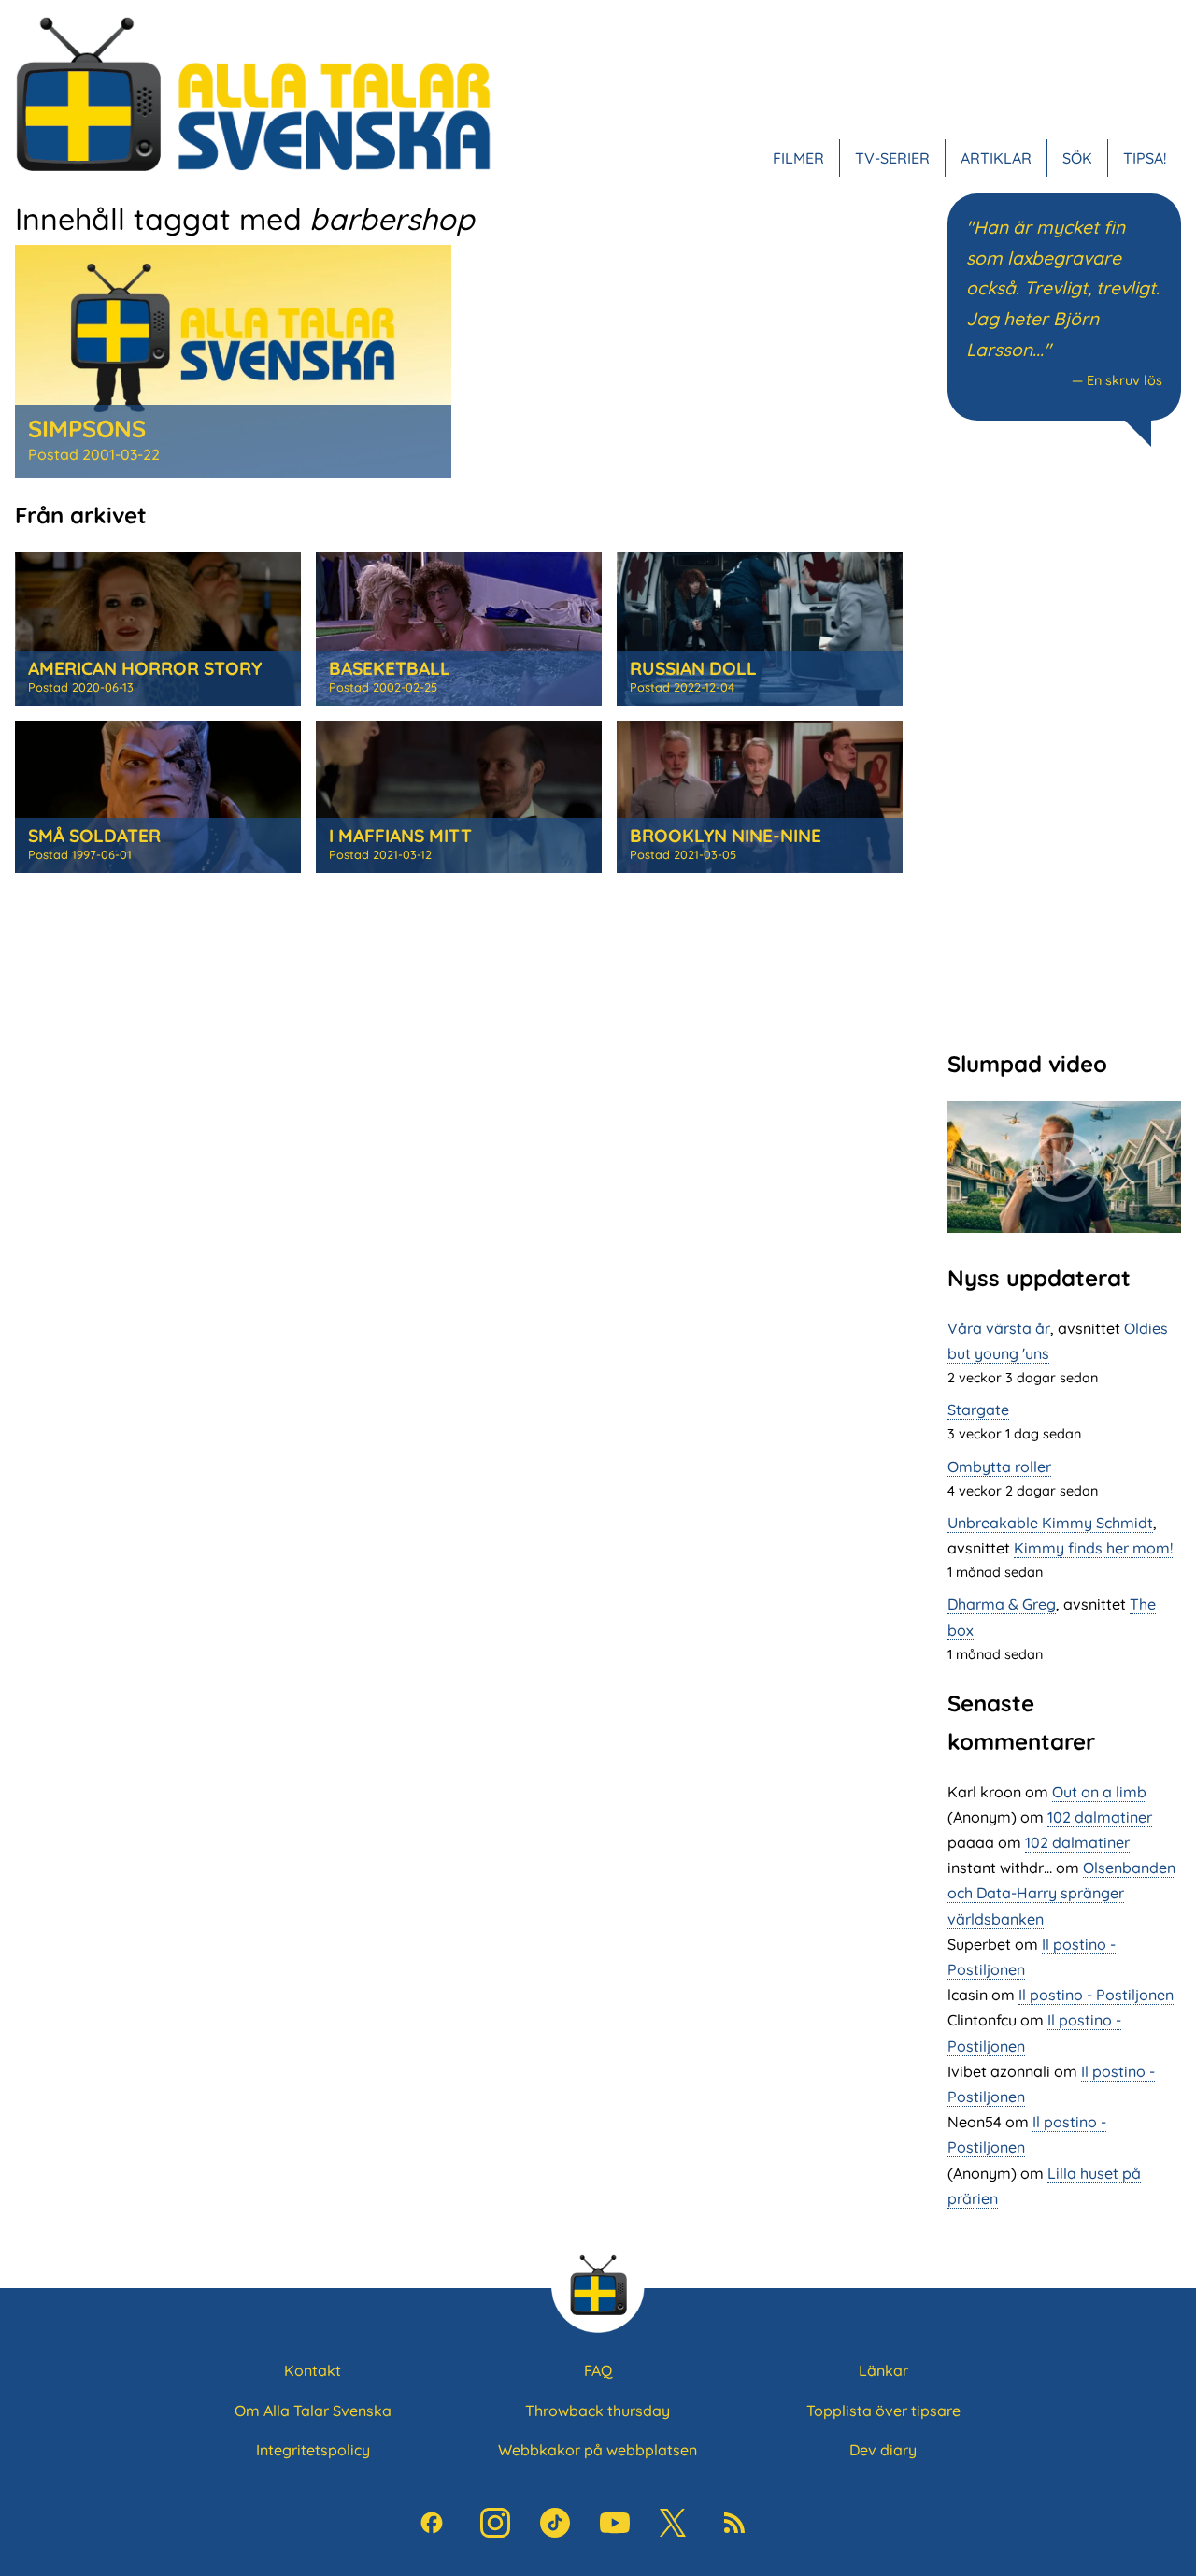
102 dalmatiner (1100, 1817)
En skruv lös (1125, 380)
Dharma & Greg (1002, 1604)
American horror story (145, 668)
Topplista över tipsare (883, 2411)
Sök (1077, 158)
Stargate (978, 1410)
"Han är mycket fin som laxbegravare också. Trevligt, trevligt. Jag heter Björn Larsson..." (1063, 288)
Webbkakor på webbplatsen (598, 2450)
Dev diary (883, 2450)
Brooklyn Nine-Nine (726, 836)
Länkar (883, 2370)
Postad (94, 454)
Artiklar (996, 158)
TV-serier (892, 158)
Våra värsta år (999, 1328)
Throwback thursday (598, 2411)
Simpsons (87, 428)
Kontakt (313, 2370)
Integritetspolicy (313, 2450)
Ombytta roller (999, 1467)
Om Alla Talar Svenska (313, 2411)
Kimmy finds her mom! (1093, 1548)
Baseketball (390, 668)
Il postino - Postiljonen (1096, 1995)
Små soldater (94, 836)
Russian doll (693, 668)
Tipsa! (1145, 158)
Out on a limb (1099, 1792)
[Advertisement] (1064, 746)
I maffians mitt (400, 836)
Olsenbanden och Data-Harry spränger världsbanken (1061, 1893)
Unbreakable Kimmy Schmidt (1050, 1523)
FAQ (598, 2370)
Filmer (798, 158)
